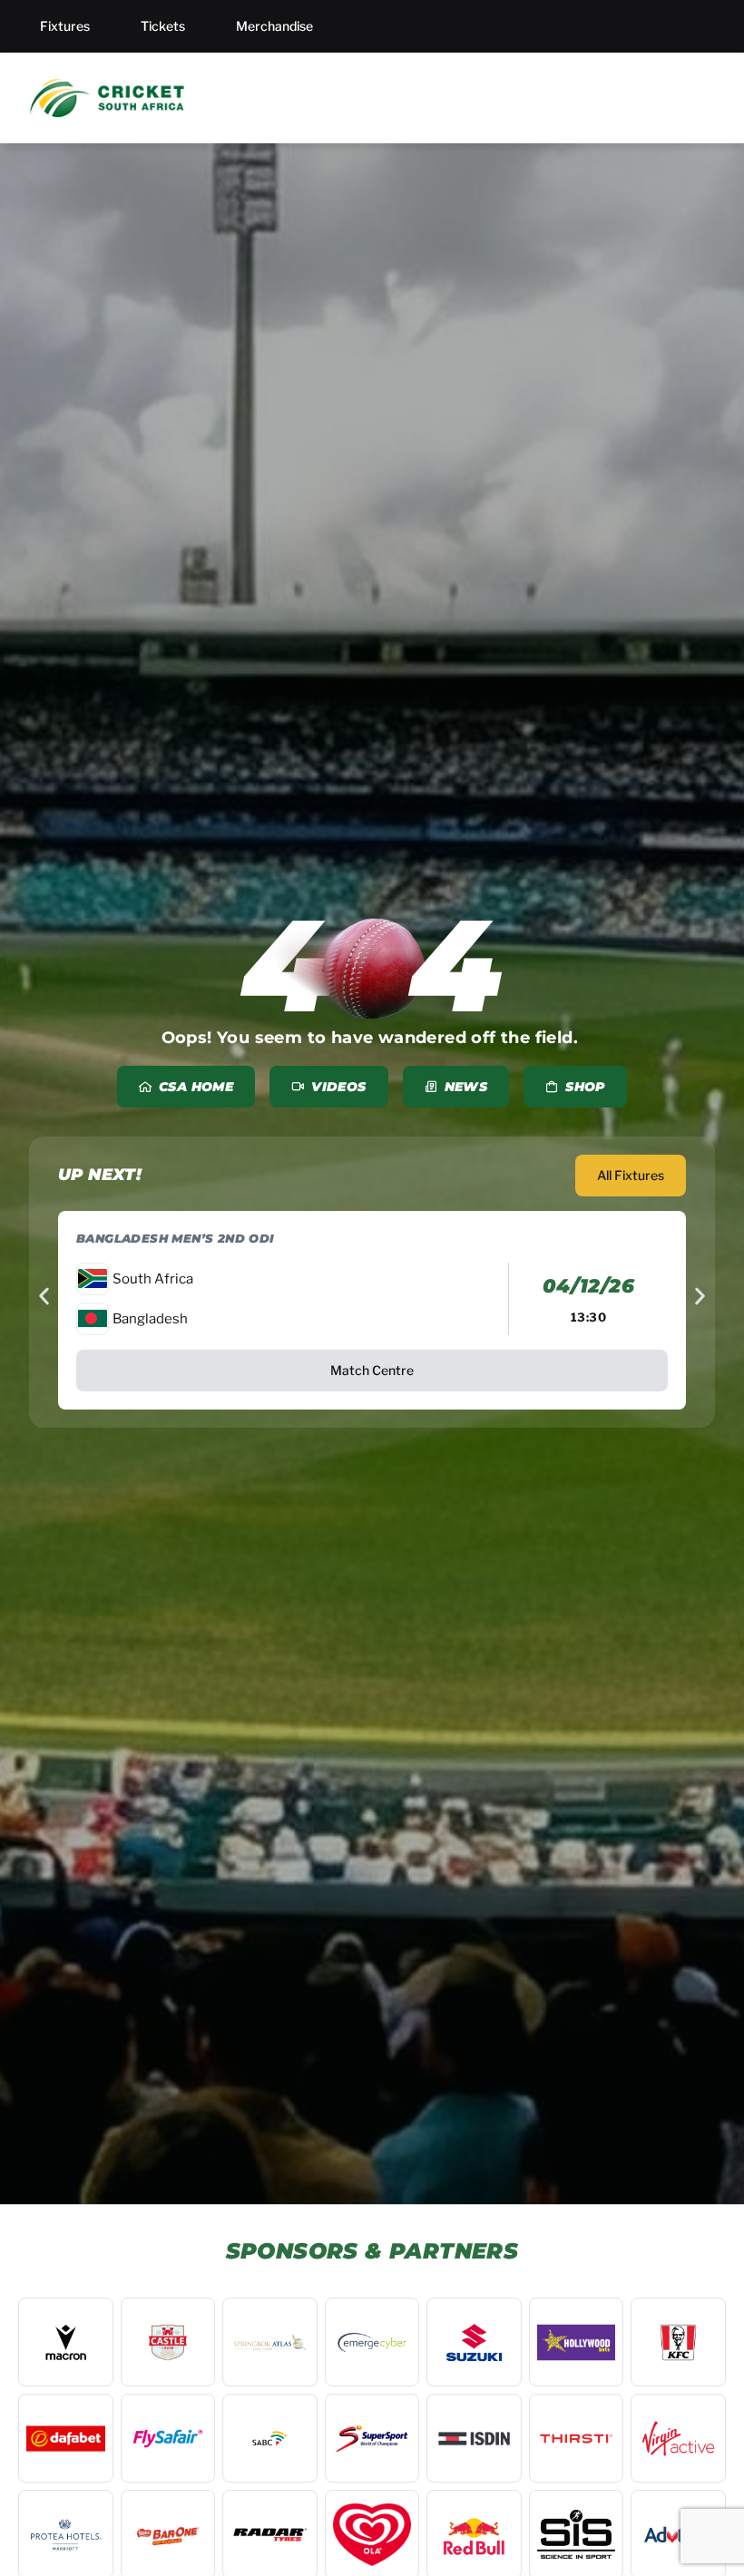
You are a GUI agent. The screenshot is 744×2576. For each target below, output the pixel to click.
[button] (44, 1297)
